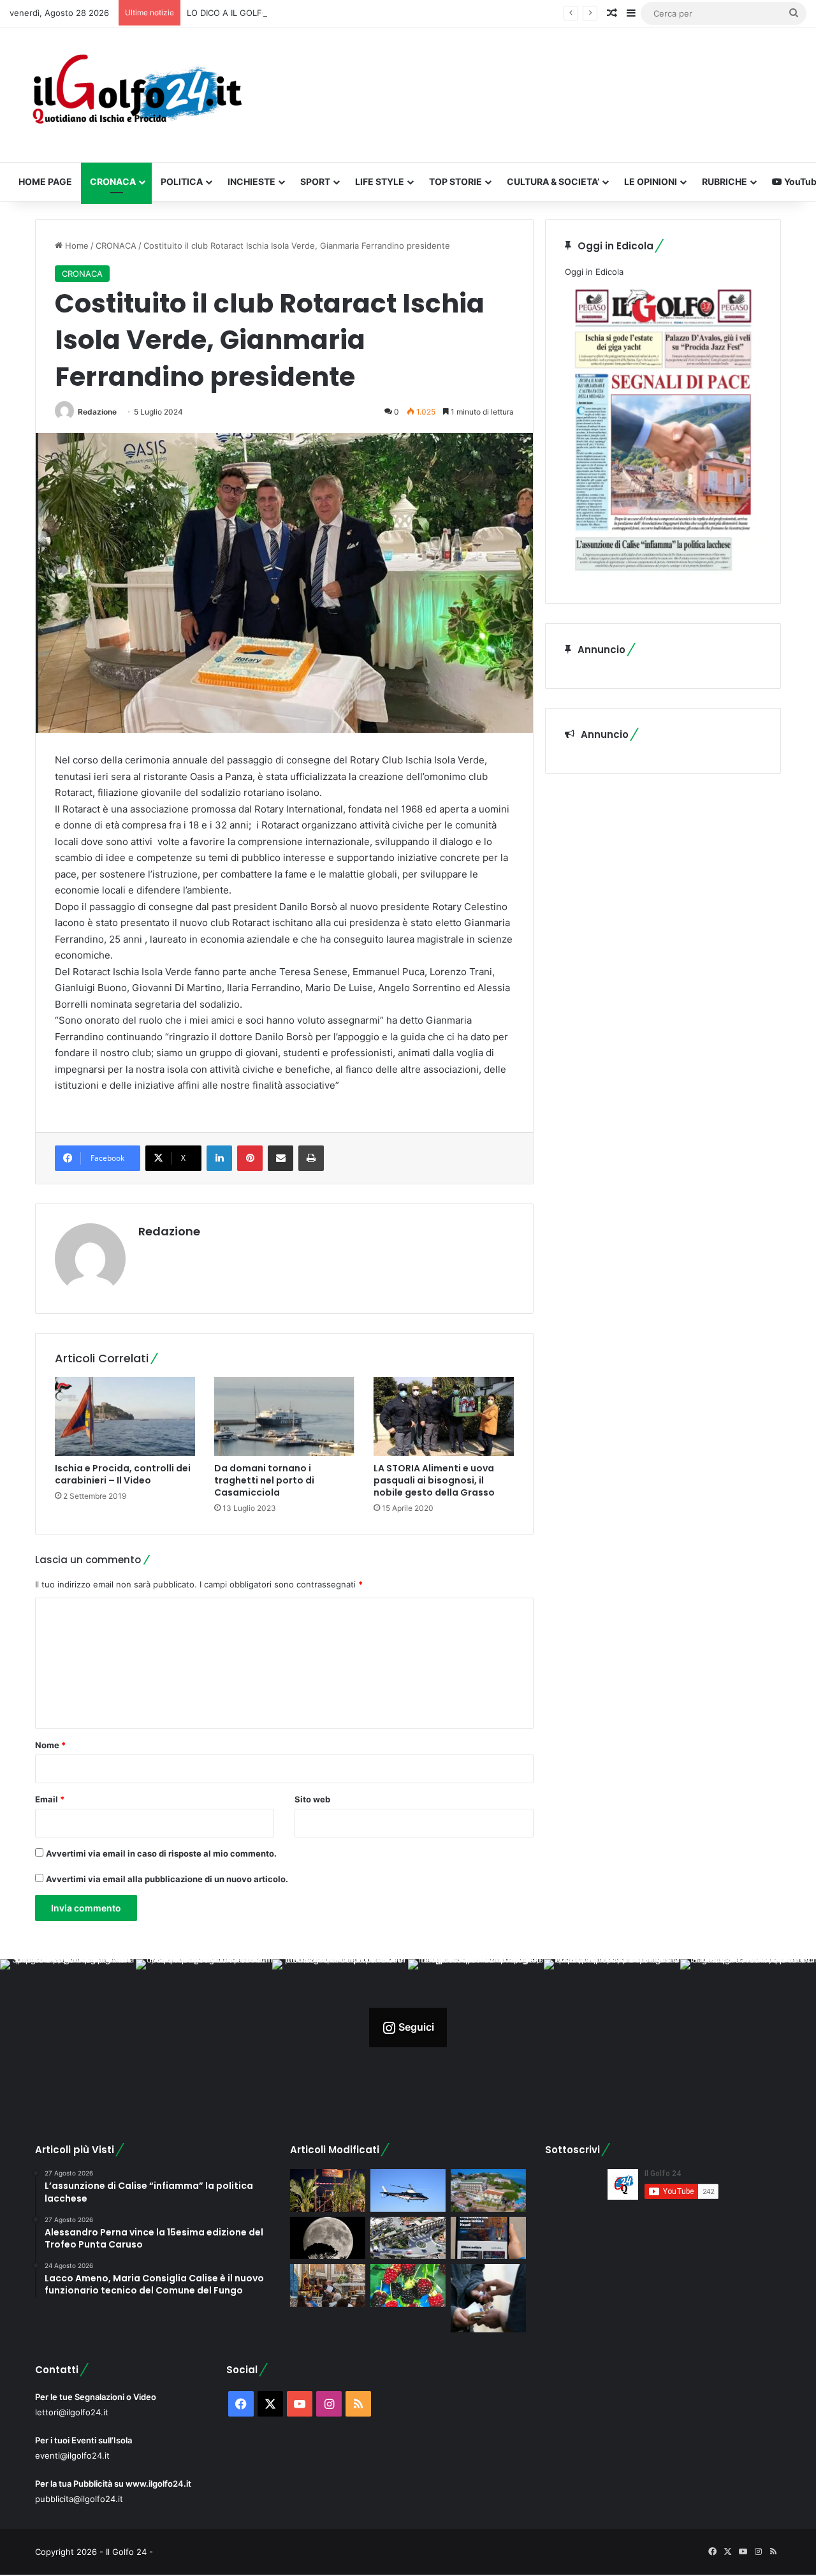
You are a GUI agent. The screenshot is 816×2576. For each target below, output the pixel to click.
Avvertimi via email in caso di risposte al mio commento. (161, 1853)
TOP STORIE (455, 181)
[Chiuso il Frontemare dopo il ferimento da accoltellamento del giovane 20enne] (328, 2190)
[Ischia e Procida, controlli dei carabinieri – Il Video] (125, 1417)
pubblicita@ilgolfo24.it (79, 2499)
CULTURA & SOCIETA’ (553, 181)
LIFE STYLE (380, 181)
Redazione (97, 412)
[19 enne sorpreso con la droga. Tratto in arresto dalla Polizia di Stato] (488, 2298)
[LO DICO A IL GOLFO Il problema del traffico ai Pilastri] (408, 2238)
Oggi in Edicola (594, 272)
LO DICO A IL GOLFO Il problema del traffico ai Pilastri (292, 13)
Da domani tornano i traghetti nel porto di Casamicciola (264, 1480)
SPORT (315, 181)
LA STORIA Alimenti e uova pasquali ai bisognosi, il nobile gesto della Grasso (434, 1480)
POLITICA (182, 181)
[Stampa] (311, 1158)
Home (76, 246)
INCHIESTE (251, 181)
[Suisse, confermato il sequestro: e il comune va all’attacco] (488, 2190)
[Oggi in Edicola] (663, 577)
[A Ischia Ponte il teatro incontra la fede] (328, 2285)
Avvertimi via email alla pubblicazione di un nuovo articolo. (167, 1879)
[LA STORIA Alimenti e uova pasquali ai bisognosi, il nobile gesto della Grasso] (444, 1417)
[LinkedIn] (219, 1158)
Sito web (312, 1799)
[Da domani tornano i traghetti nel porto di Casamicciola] (284, 1417)
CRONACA (113, 181)
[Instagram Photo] (68, 2027)
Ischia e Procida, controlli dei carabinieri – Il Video (123, 1474)
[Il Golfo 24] (136, 95)
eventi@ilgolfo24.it (72, 2455)
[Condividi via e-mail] (280, 1158)
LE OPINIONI (651, 181)
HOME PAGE (45, 181)
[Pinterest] (250, 1158)
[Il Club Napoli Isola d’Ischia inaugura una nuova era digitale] (488, 2238)
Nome (50, 1745)
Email (50, 1799)
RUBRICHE (725, 181)
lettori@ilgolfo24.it (72, 2412)
